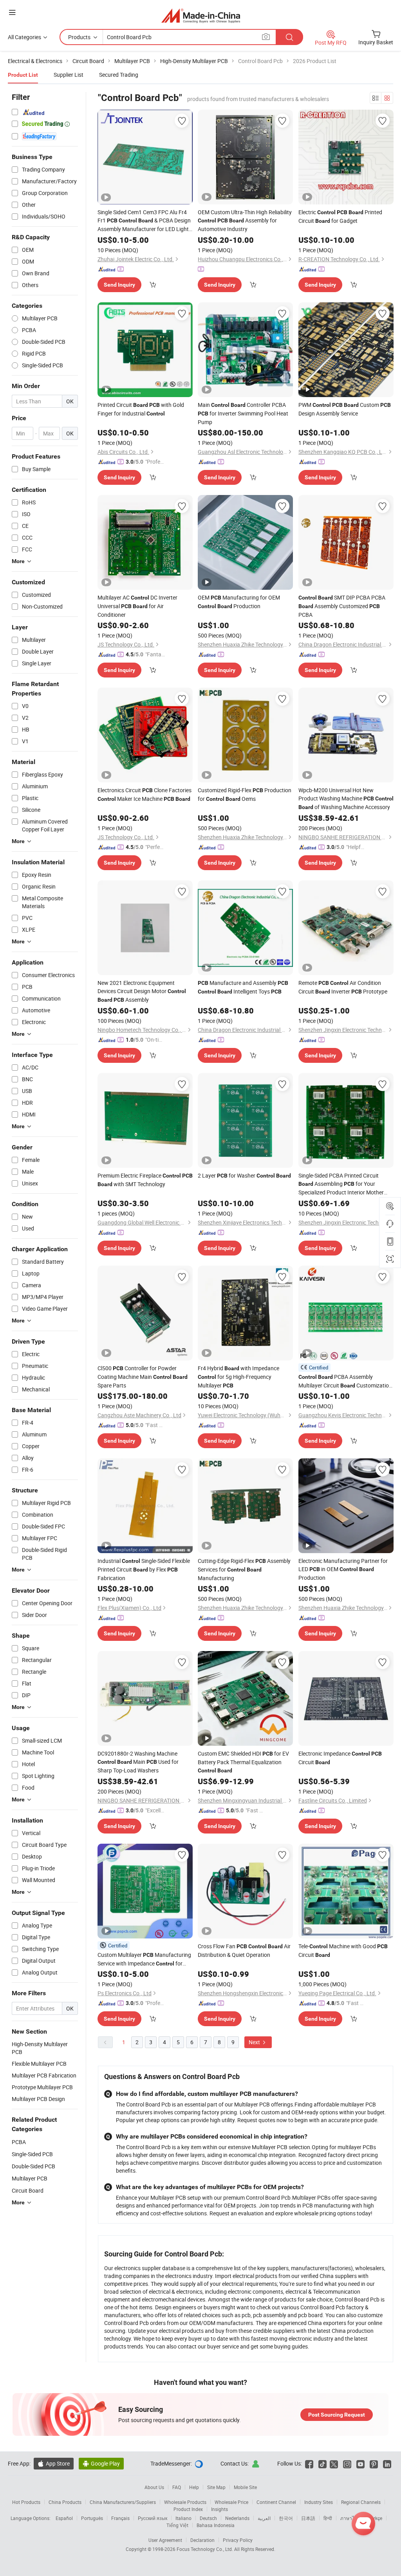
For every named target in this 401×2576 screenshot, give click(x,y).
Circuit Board (28, 2190)
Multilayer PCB (30, 2178)
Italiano (183, 2518)
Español (64, 2518)
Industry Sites (319, 2502)
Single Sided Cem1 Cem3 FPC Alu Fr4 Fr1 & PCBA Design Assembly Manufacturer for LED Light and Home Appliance (144, 221)
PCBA (19, 2142)
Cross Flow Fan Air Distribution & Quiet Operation (244, 1950)
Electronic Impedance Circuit (340, 1758)
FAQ (177, 2487)
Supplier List (69, 75)
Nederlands (237, 2518)
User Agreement (165, 2540)
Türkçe (375, 2518)
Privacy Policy (238, 2540)
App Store (54, 2463)
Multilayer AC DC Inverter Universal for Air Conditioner (137, 606)
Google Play (101, 2463)
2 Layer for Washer (244, 1175)
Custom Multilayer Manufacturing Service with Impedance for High (144, 1959)
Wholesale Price (231, 2502)
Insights (219, 2509)
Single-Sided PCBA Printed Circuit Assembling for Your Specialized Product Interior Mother (341, 1184)
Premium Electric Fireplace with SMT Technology (145, 1180)
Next (255, 2042)
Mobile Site (245, 2487)
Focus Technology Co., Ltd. (205, 2549)
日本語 (308, 2518)
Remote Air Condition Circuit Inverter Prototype (343, 987)
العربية (264, 2518)
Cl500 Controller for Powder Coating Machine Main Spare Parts (143, 1377)
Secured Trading (119, 75)
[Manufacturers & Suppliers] (201, 15)
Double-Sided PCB (33, 2166)
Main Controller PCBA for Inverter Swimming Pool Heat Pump (243, 413)
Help (194, 2487)
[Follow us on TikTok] (322, 2463)
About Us (154, 2487)
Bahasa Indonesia (216, 2525)
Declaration (202, 2540)
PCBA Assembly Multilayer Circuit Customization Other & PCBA (345, 1381)
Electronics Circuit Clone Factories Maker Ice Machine (145, 794)
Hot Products (26, 2502)
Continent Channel (276, 2502)
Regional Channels (361, 2502)
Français (120, 2518)
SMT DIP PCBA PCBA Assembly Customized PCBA (342, 606)
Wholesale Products (185, 2502)
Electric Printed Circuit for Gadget (340, 216)
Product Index (188, 2509)
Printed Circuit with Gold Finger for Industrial (141, 409)
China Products (65, 2502)
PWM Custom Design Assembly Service (345, 409)
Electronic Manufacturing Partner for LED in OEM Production (343, 1569)
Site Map (216, 2487)
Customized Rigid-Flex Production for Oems (245, 794)
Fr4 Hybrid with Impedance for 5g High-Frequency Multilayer (238, 1377)
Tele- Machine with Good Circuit (343, 1950)
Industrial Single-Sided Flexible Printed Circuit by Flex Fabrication (144, 1569)
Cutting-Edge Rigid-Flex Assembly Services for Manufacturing (244, 1569)
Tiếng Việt (177, 2525)
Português (92, 2518)
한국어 (286, 2518)
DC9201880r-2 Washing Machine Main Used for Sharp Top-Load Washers (138, 1762)
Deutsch (208, 2518)
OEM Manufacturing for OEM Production (239, 602)
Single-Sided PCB (32, 2154)
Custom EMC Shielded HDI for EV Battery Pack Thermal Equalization (243, 1762)
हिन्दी (328, 2518)
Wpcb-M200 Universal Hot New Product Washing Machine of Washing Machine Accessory (346, 798)
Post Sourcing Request (337, 2415)
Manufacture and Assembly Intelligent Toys (243, 987)
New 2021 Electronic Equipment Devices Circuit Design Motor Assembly (142, 991)
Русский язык (153, 2518)
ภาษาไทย (350, 2518)
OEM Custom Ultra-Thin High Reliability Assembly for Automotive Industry (245, 220)
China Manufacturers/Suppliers (123, 2502)
